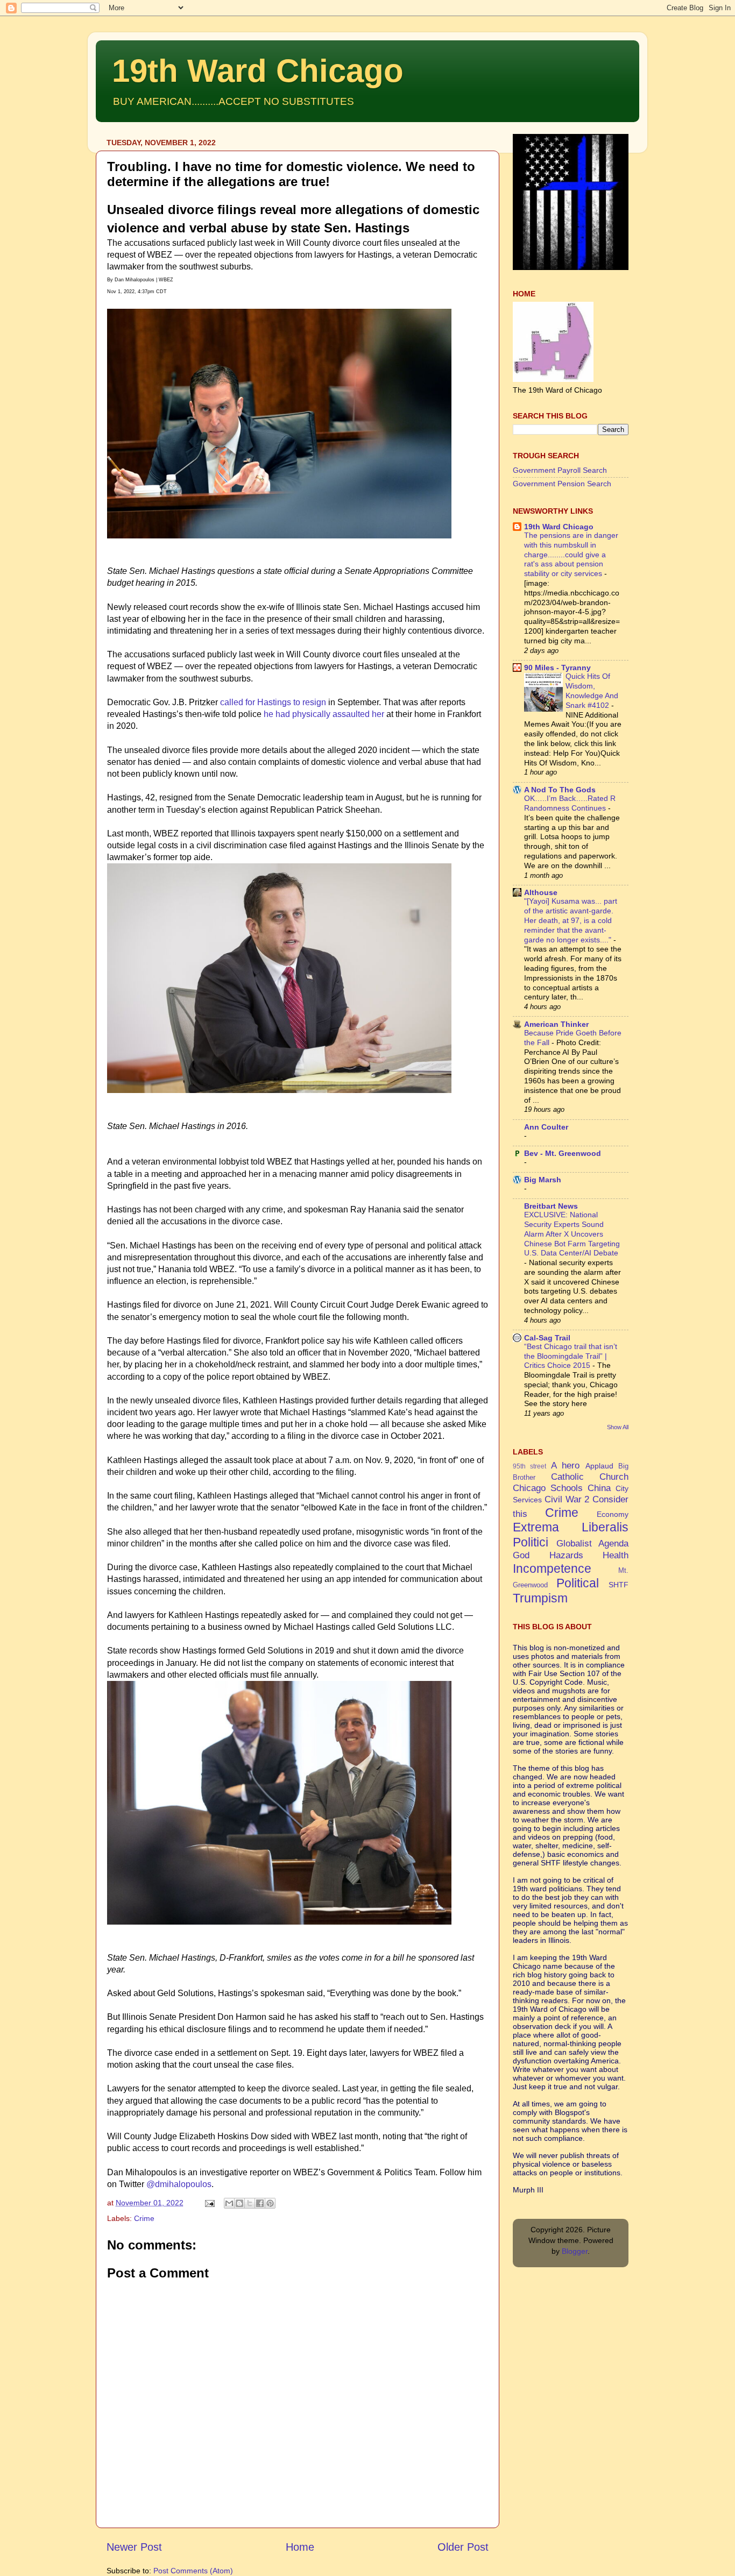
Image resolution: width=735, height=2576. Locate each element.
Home (300, 2547)
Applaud (599, 1466)
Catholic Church (590, 1477)
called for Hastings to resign (273, 702)
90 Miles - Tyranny (557, 668)
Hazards (566, 1555)
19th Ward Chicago (258, 71)
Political (578, 1583)
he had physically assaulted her (324, 714)
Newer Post (134, 2547)
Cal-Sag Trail (547, 1338)
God (521, 1555)
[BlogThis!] (239, 2203)
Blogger (575, 2251)
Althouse (541, 892)
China (599, 1488)
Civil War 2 (567, 1499)
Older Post (463, 2547)
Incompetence (552, 1569)
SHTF (619, 1585)
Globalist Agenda (593, 1543)
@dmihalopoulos (179, 2184)
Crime (144, 2218)
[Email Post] (209, 2203)
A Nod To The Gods (560, 790)
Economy (613, 1514)
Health (616, 1555)
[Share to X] (250, 2203)
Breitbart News (551, 1206)
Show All (618, 1427)
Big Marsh (543, 1180)
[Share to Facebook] (260, 2203)
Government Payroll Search (560, 470)
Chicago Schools (548, 1488)
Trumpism (540, 1598)
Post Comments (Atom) (193, 2571)
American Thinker (556, 1024)
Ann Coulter (546, 1127)
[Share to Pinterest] (270, 2203)
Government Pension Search (562, 484)
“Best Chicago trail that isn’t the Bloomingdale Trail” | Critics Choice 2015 (571, 1356)
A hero (565, 1465)
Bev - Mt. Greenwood (563, 1153)
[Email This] (229, 2203)
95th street (529, 1466)
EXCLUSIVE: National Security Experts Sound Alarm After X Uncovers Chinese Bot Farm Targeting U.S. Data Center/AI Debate (572, 1234)
